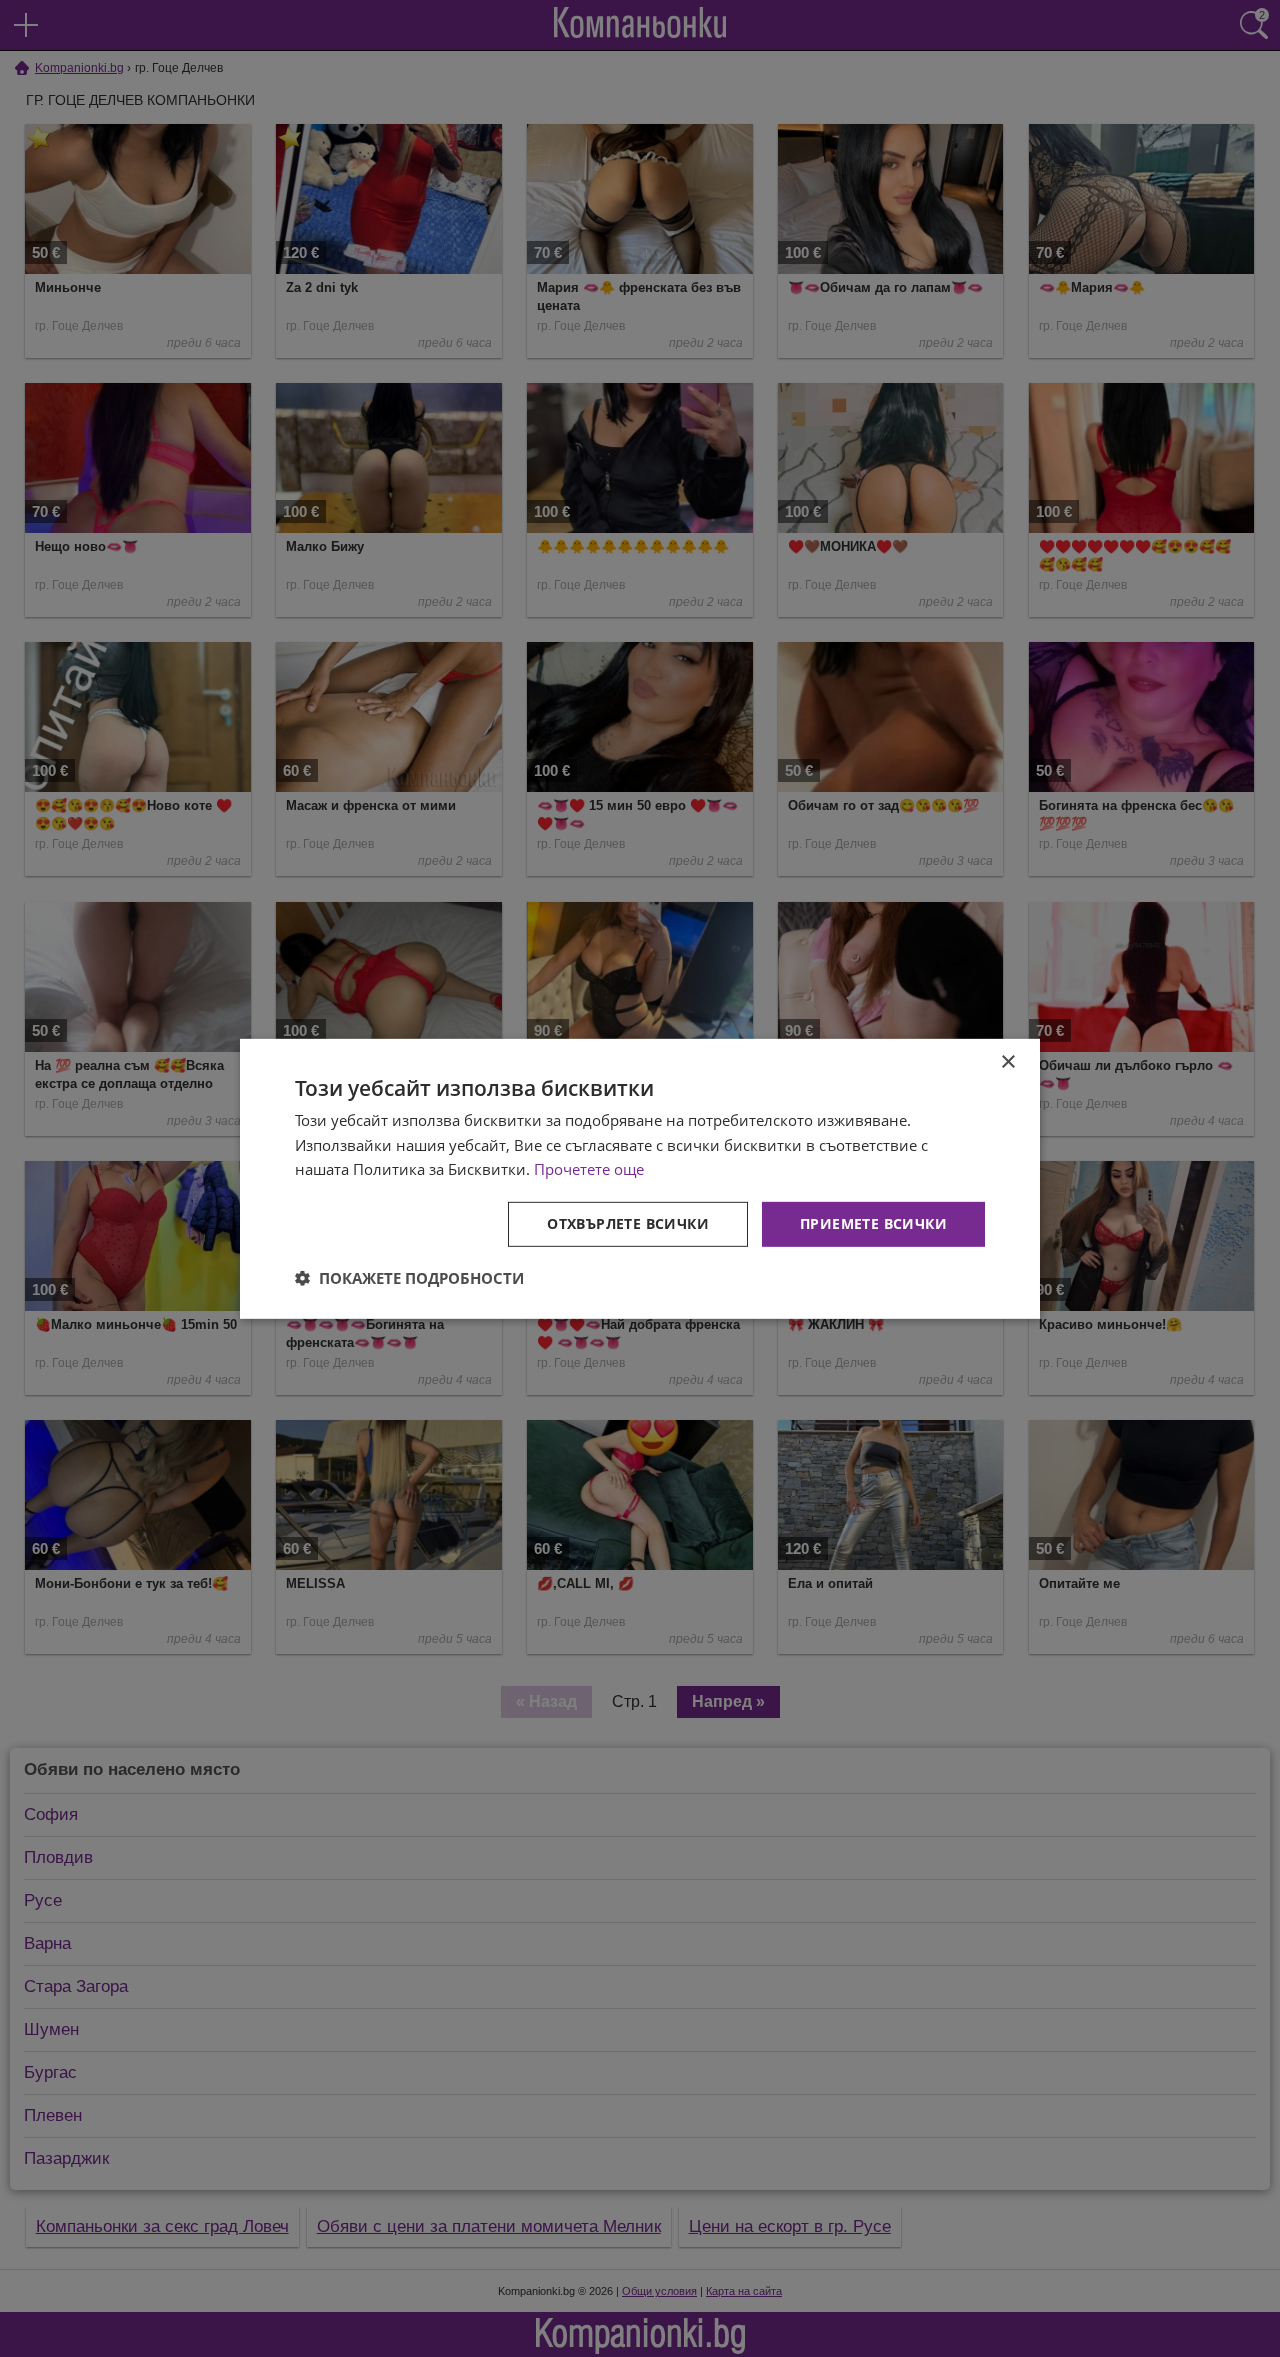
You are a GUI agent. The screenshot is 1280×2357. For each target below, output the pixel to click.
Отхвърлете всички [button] (628, 1223)
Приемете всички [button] (873, 1223)
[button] (409, 1278)
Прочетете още (589, 1169)
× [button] (1007, 1061)
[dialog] (640, 1178)
